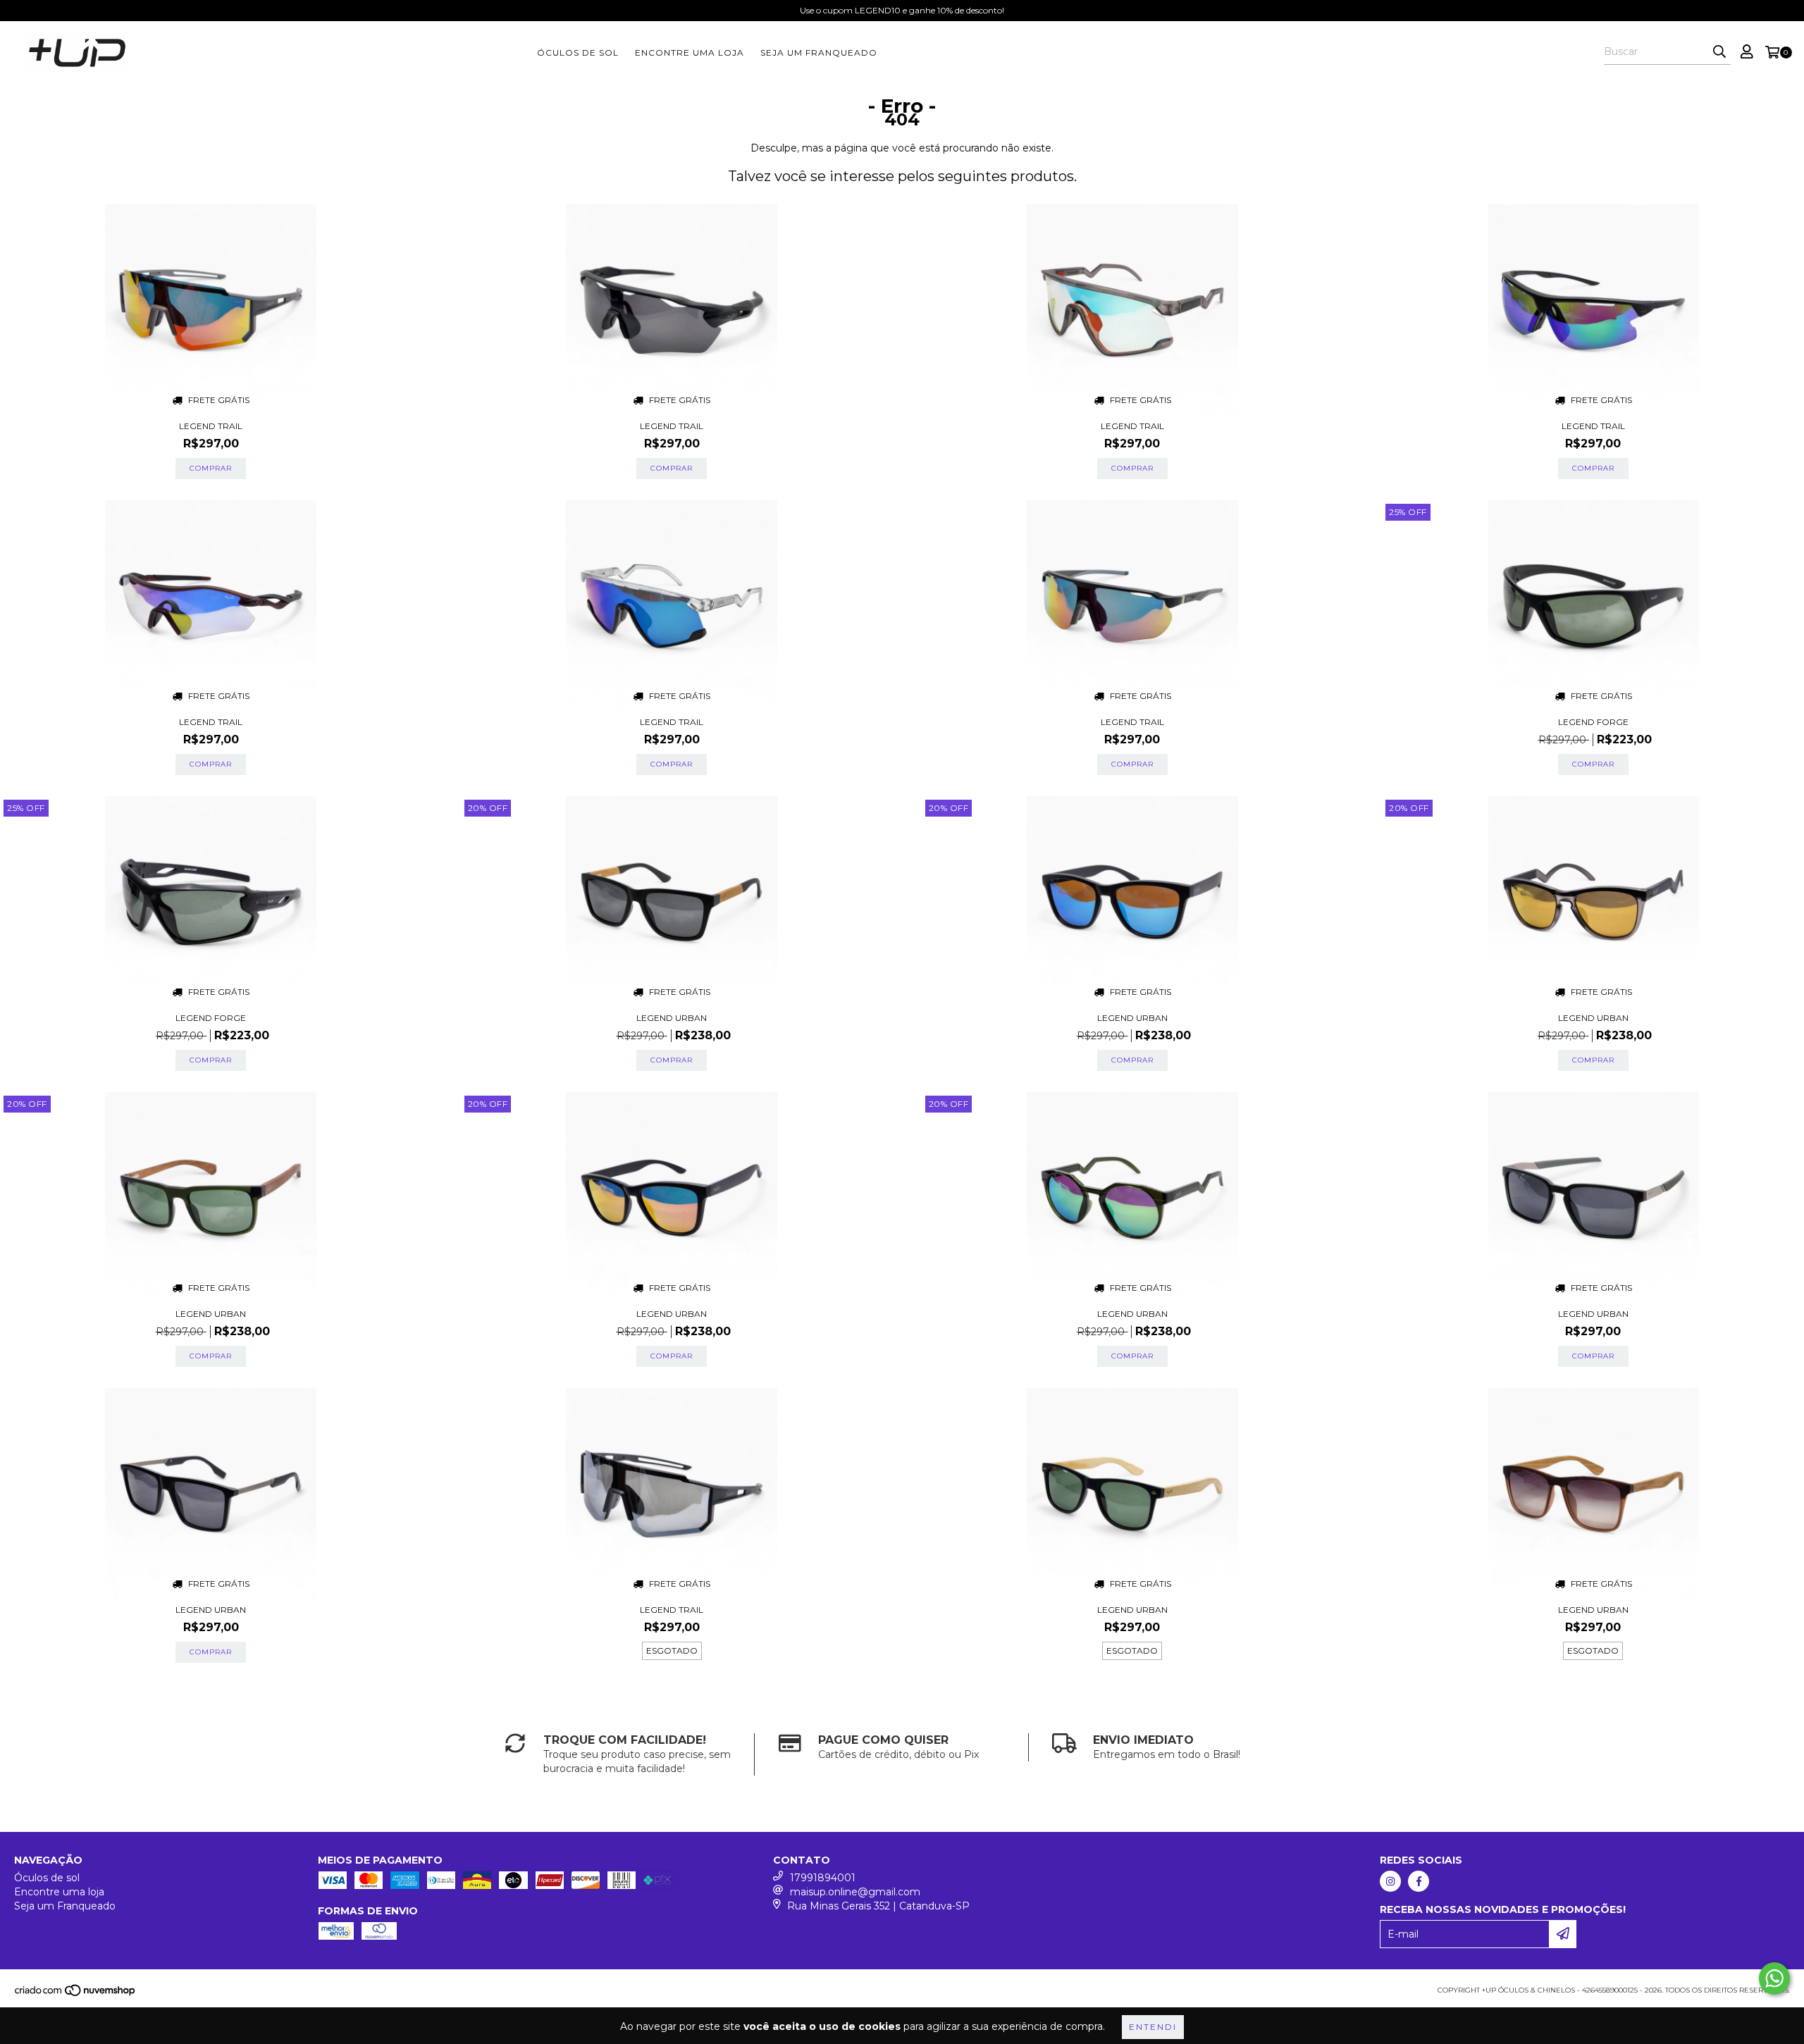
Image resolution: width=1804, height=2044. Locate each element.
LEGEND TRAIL (211, 426)
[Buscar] (1719, 52)
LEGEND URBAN (672, 1018)
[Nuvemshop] (76, 1994)
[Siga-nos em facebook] (1419, 1881)
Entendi (1153, 2027)
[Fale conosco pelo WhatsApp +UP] (1774, 1978)
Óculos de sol (578, 52)
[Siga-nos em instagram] (1390, 1881)
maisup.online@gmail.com (855, 1892)
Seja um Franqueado (819, 52)
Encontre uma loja (690, 52)
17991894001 (823, 1878)
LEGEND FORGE (1593, 722)
